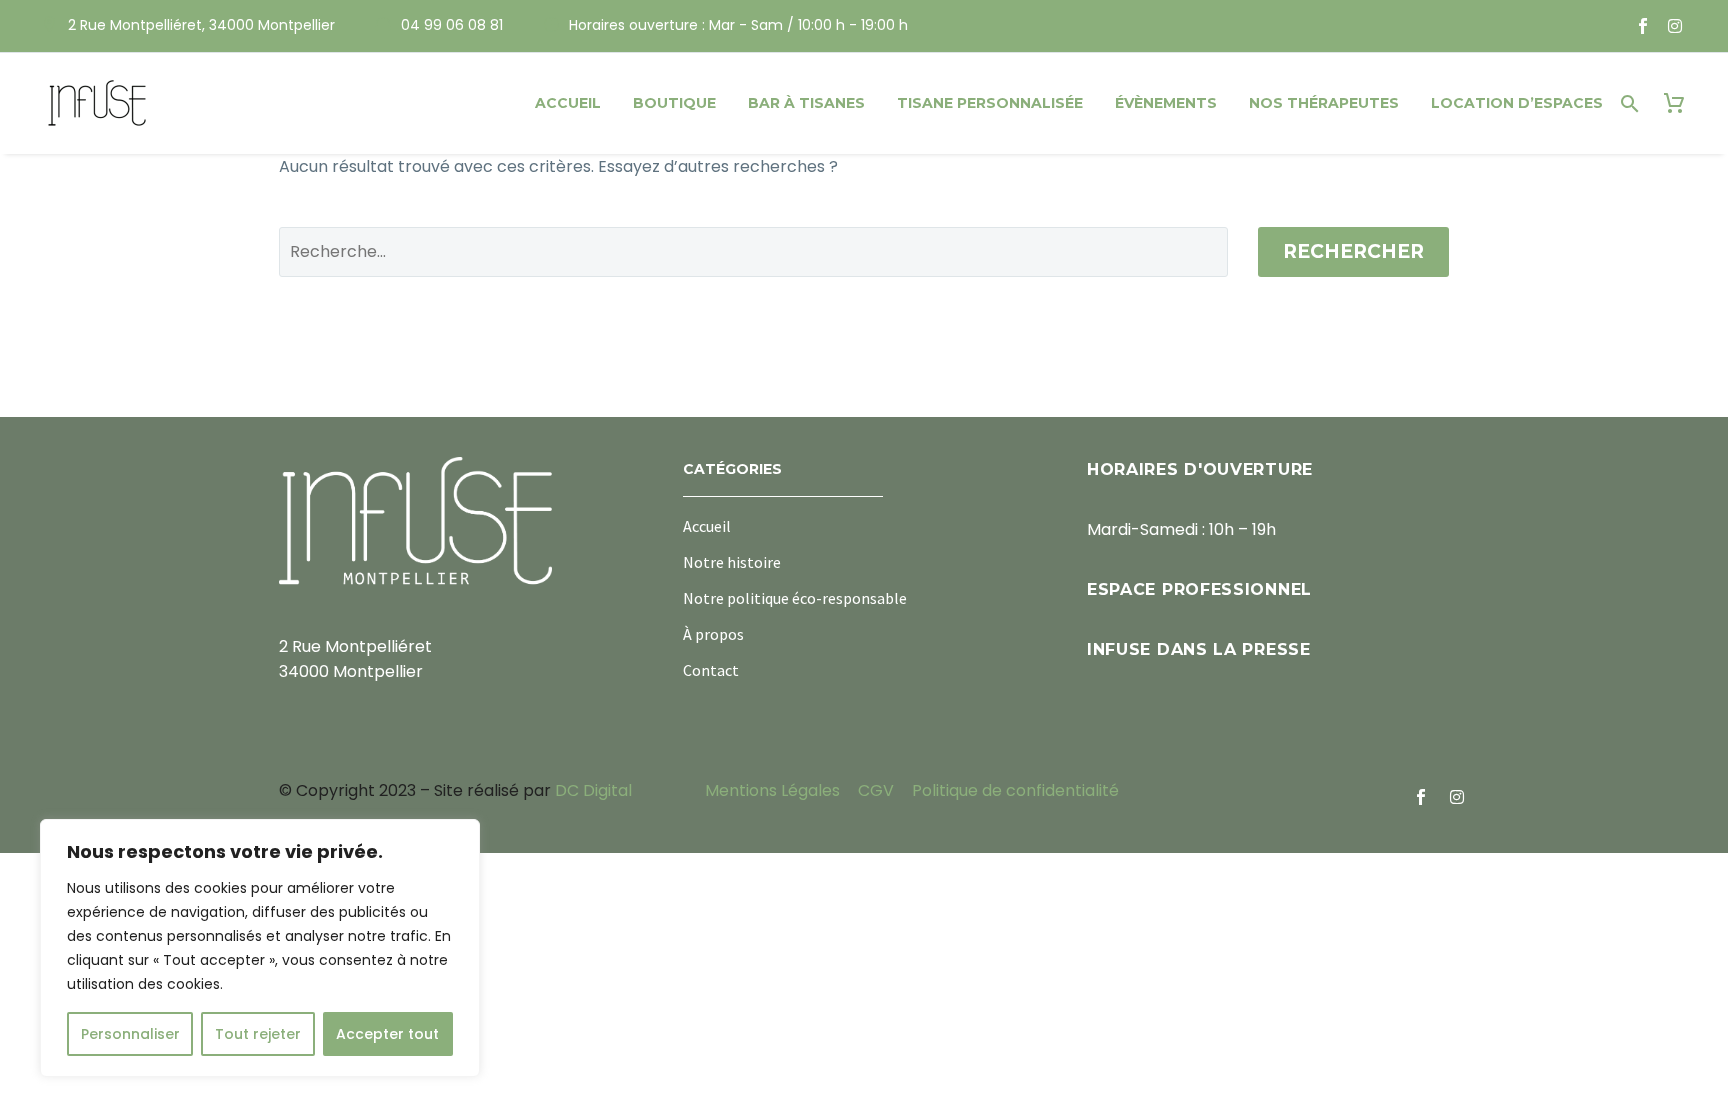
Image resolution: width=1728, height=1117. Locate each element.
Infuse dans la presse (1199, 649)
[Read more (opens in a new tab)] (188, 26)
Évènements (1166, 103)
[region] (260, 948)
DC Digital (593, 790)
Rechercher (1353, 251)
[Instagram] (1675, 26)
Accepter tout (387, 1034)
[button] (1630, 104)
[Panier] (1674, 104)
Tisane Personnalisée (990, 103)
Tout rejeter (258, 1034)
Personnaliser (130, 1034)
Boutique (674, 103)
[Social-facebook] (1643, 26)
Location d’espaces (1517, 103)
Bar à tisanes (806, 103)
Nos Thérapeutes (1324, 103)
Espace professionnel (1199, 589)
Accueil (568, 103)
